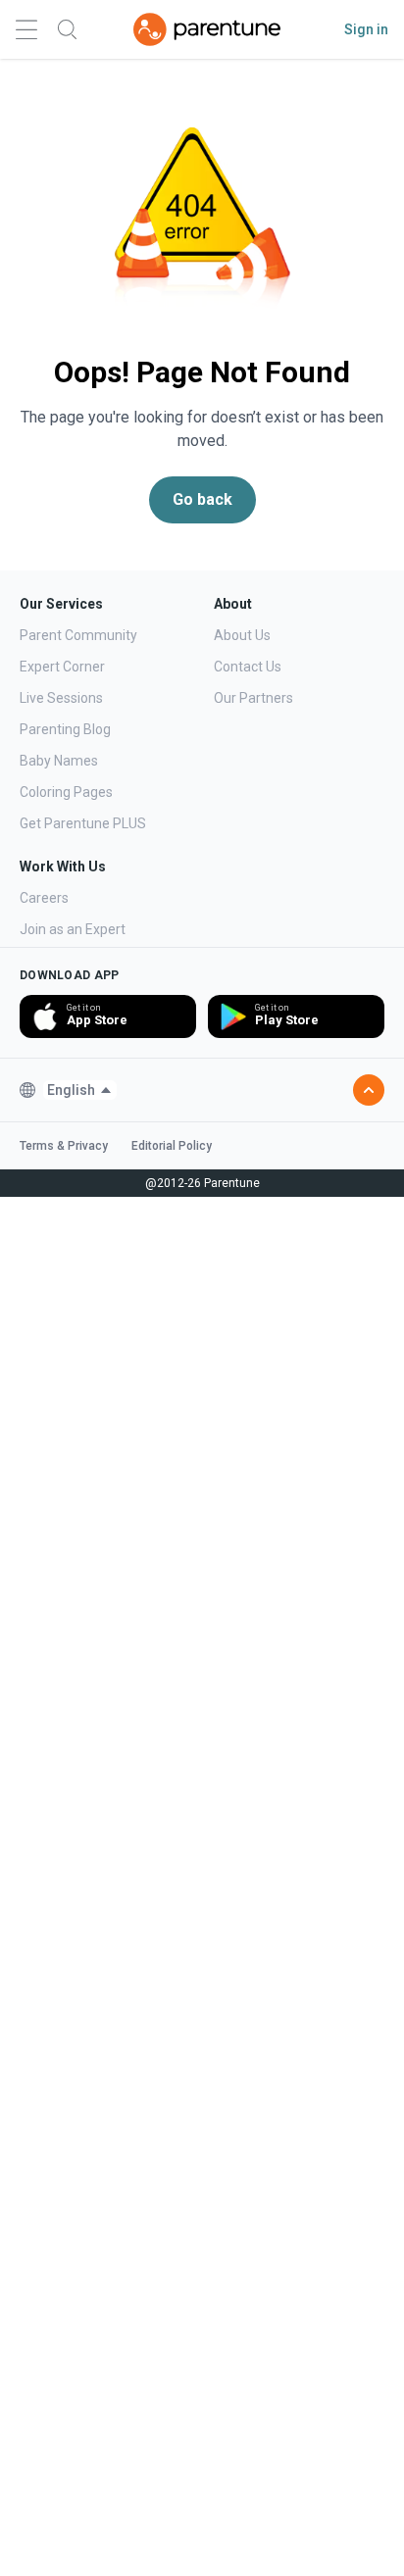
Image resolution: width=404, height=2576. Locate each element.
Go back (202, 499)
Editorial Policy (172, 1146)
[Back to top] (369, 1090)
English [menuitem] (71, 1090)
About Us (242, 635)
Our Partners (253, 698)
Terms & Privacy (64, 1146)
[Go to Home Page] (207, 29)
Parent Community (78, 635)
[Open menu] (26, 30)
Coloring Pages (66, 792)
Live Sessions (61, 698)
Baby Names (59, 761)
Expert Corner (62, 667)
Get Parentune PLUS (83, 823)
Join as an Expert (73, 929)
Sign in (366, 29)
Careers (44, 898)
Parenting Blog (65, 729)
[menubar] (80, 1090)
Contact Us (248, 667)
